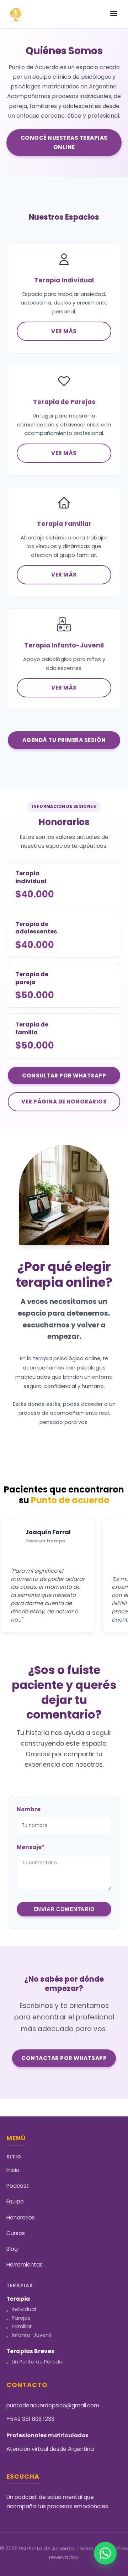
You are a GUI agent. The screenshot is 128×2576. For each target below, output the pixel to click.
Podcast (18, 2186)
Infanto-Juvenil (31, 2335)
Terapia (18, 2299)
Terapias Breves (30, 2351)
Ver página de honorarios (64, 1102)
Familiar (22, 2326)
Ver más (64, 331)
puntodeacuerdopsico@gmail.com (53, 2405)
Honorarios (21, 2217)
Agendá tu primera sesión (64, 740)
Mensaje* (31, 1847)
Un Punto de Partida (37, 2362)
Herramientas (25, 2265)
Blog (12, 2249)
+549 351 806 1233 (30, 2419)
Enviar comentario (64, 1909)
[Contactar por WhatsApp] (105, 2553)
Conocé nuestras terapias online (64, 142)
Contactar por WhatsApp (64, 2058)
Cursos (16, 2233)
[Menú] (114, 14)
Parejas (21, 2318)
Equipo (15, 2201)
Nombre (29, 1809)
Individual (24, 2309)
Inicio (13, 2170)
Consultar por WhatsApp (64, 1076)
